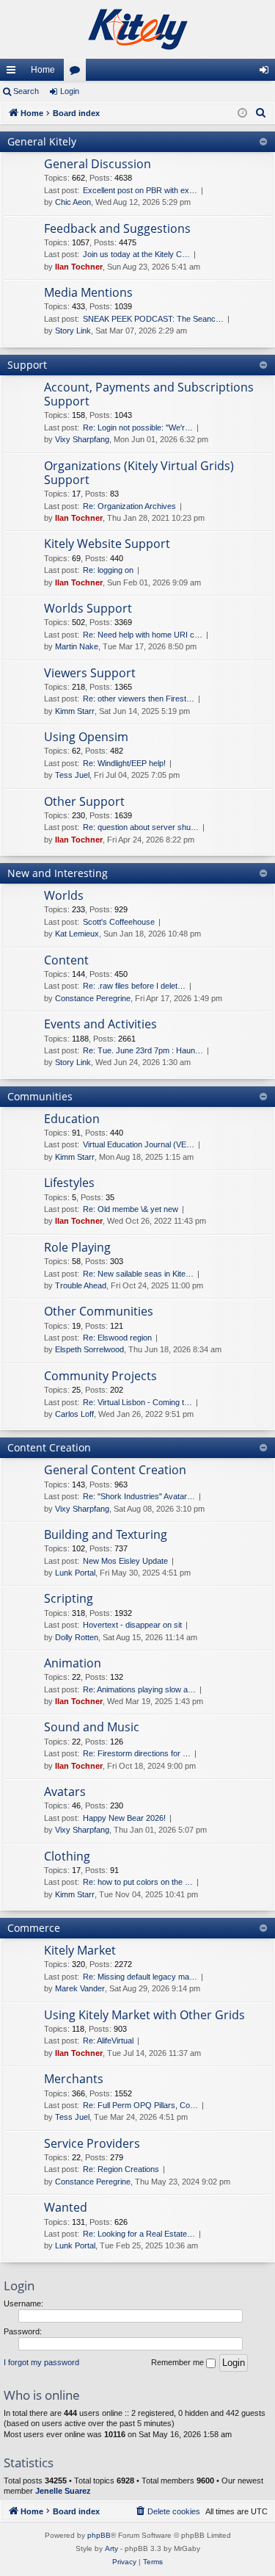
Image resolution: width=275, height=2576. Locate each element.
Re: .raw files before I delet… (134, 986)
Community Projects (100, 1376)
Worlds (64, 895)
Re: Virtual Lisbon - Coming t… (137, 1402)
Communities (40, 1096)
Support (27, 365)
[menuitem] (261, 113)
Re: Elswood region (117, 1338)
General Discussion (98, 164)
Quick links (14, 73)
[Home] (137, 29)
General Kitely (42, 141)
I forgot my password (41, 2362)
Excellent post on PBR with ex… (140, 190)
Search (26, 91)
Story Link (73, 331)
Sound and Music (92, 1727)
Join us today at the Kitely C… (136, 254)
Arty (111, 2548)
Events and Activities (100, 1024)
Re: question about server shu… (141, 827)
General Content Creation (115, 1470)
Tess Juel (72, 775)
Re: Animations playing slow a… (139, 1689)
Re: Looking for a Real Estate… (139, 2234)
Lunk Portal (75, 1573)
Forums (78, 73)
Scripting (69, 1598)
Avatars (65, 1792)
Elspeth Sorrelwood (89, 1349)
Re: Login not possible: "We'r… (138, 427)
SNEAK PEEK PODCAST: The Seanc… (153, 319)
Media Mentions (88, 292)
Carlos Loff (74, 1414)
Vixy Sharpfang (82, 439)
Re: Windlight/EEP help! (124, 763)
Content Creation (49, 1447)
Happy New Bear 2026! (124, 1818)
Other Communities (99, 1311)
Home (43, 70)
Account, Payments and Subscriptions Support (149, 394)
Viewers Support (90, 673)
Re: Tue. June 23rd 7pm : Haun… (143, 1050)
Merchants (74, 2079)
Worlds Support (88, 608)
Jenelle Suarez (63, 2491)
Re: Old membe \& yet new (131, 1209)
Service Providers (92, 2143)
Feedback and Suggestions (117, 228)
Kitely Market (80, 1950)
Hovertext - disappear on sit (132, 1625)
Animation (73, 1663)
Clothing (67, 1856)
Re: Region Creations (121, 2169)
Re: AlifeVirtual (108, 2041)
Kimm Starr (75, 711)
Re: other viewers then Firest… (139, 699)
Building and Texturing (106, 1534)
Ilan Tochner (79, 267)
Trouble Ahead (81, 1285)
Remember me (179, 2362)
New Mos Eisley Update (125, 1561)
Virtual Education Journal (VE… (139, 1144)
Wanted (66, 2207)
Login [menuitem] (267, 73)
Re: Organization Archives (129, 506)
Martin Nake (77, 646)
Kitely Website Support (107, 544)
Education (72, 1119)
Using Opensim (86, 737)
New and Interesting (58, 873)
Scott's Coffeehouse (119, 922)
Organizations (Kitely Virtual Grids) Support (139, 473)
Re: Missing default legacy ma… (140, 1977)
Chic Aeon (73, 202)
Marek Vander (80, 1988)
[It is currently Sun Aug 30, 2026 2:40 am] (242, 113)
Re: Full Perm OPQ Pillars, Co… (140, 2105)
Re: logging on (108, 570)
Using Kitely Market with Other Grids (144, 2015)
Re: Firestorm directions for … (137, 1753)
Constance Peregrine (93, 998)
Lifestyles (69, 1183)
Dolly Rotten (77, 1637)
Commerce (34, 1928)
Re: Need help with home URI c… (143, 635)
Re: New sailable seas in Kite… (138, 1274)
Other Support (84, 801)
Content (66, 960)
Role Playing (77, 1247)
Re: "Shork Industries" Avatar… (139, 1496)
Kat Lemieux (77, 934)
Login (70, 91)
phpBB (99, 2535)
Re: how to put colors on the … (138, 1882)
